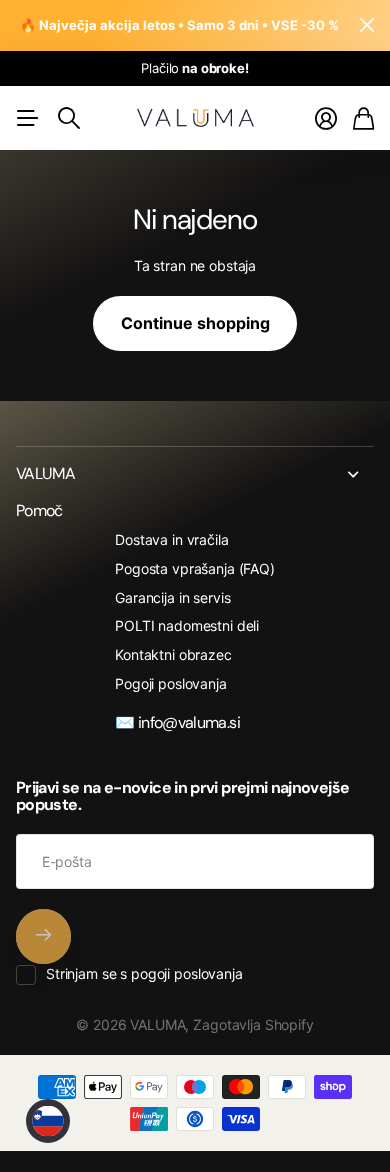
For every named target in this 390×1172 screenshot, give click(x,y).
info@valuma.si (189, 722)
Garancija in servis (172, 597)
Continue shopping (195, 323)
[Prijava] (326, 118)
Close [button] (195, 474)
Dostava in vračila (171, 539)
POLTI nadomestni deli (187, 625)
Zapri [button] (367, 25)
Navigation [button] (27, 118)
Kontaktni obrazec (173, 654)
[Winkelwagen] (363, 118)
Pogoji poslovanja (171, 683)
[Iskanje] (69, 118)
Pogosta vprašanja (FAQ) (195, 568)
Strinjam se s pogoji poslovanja (144, 973)
